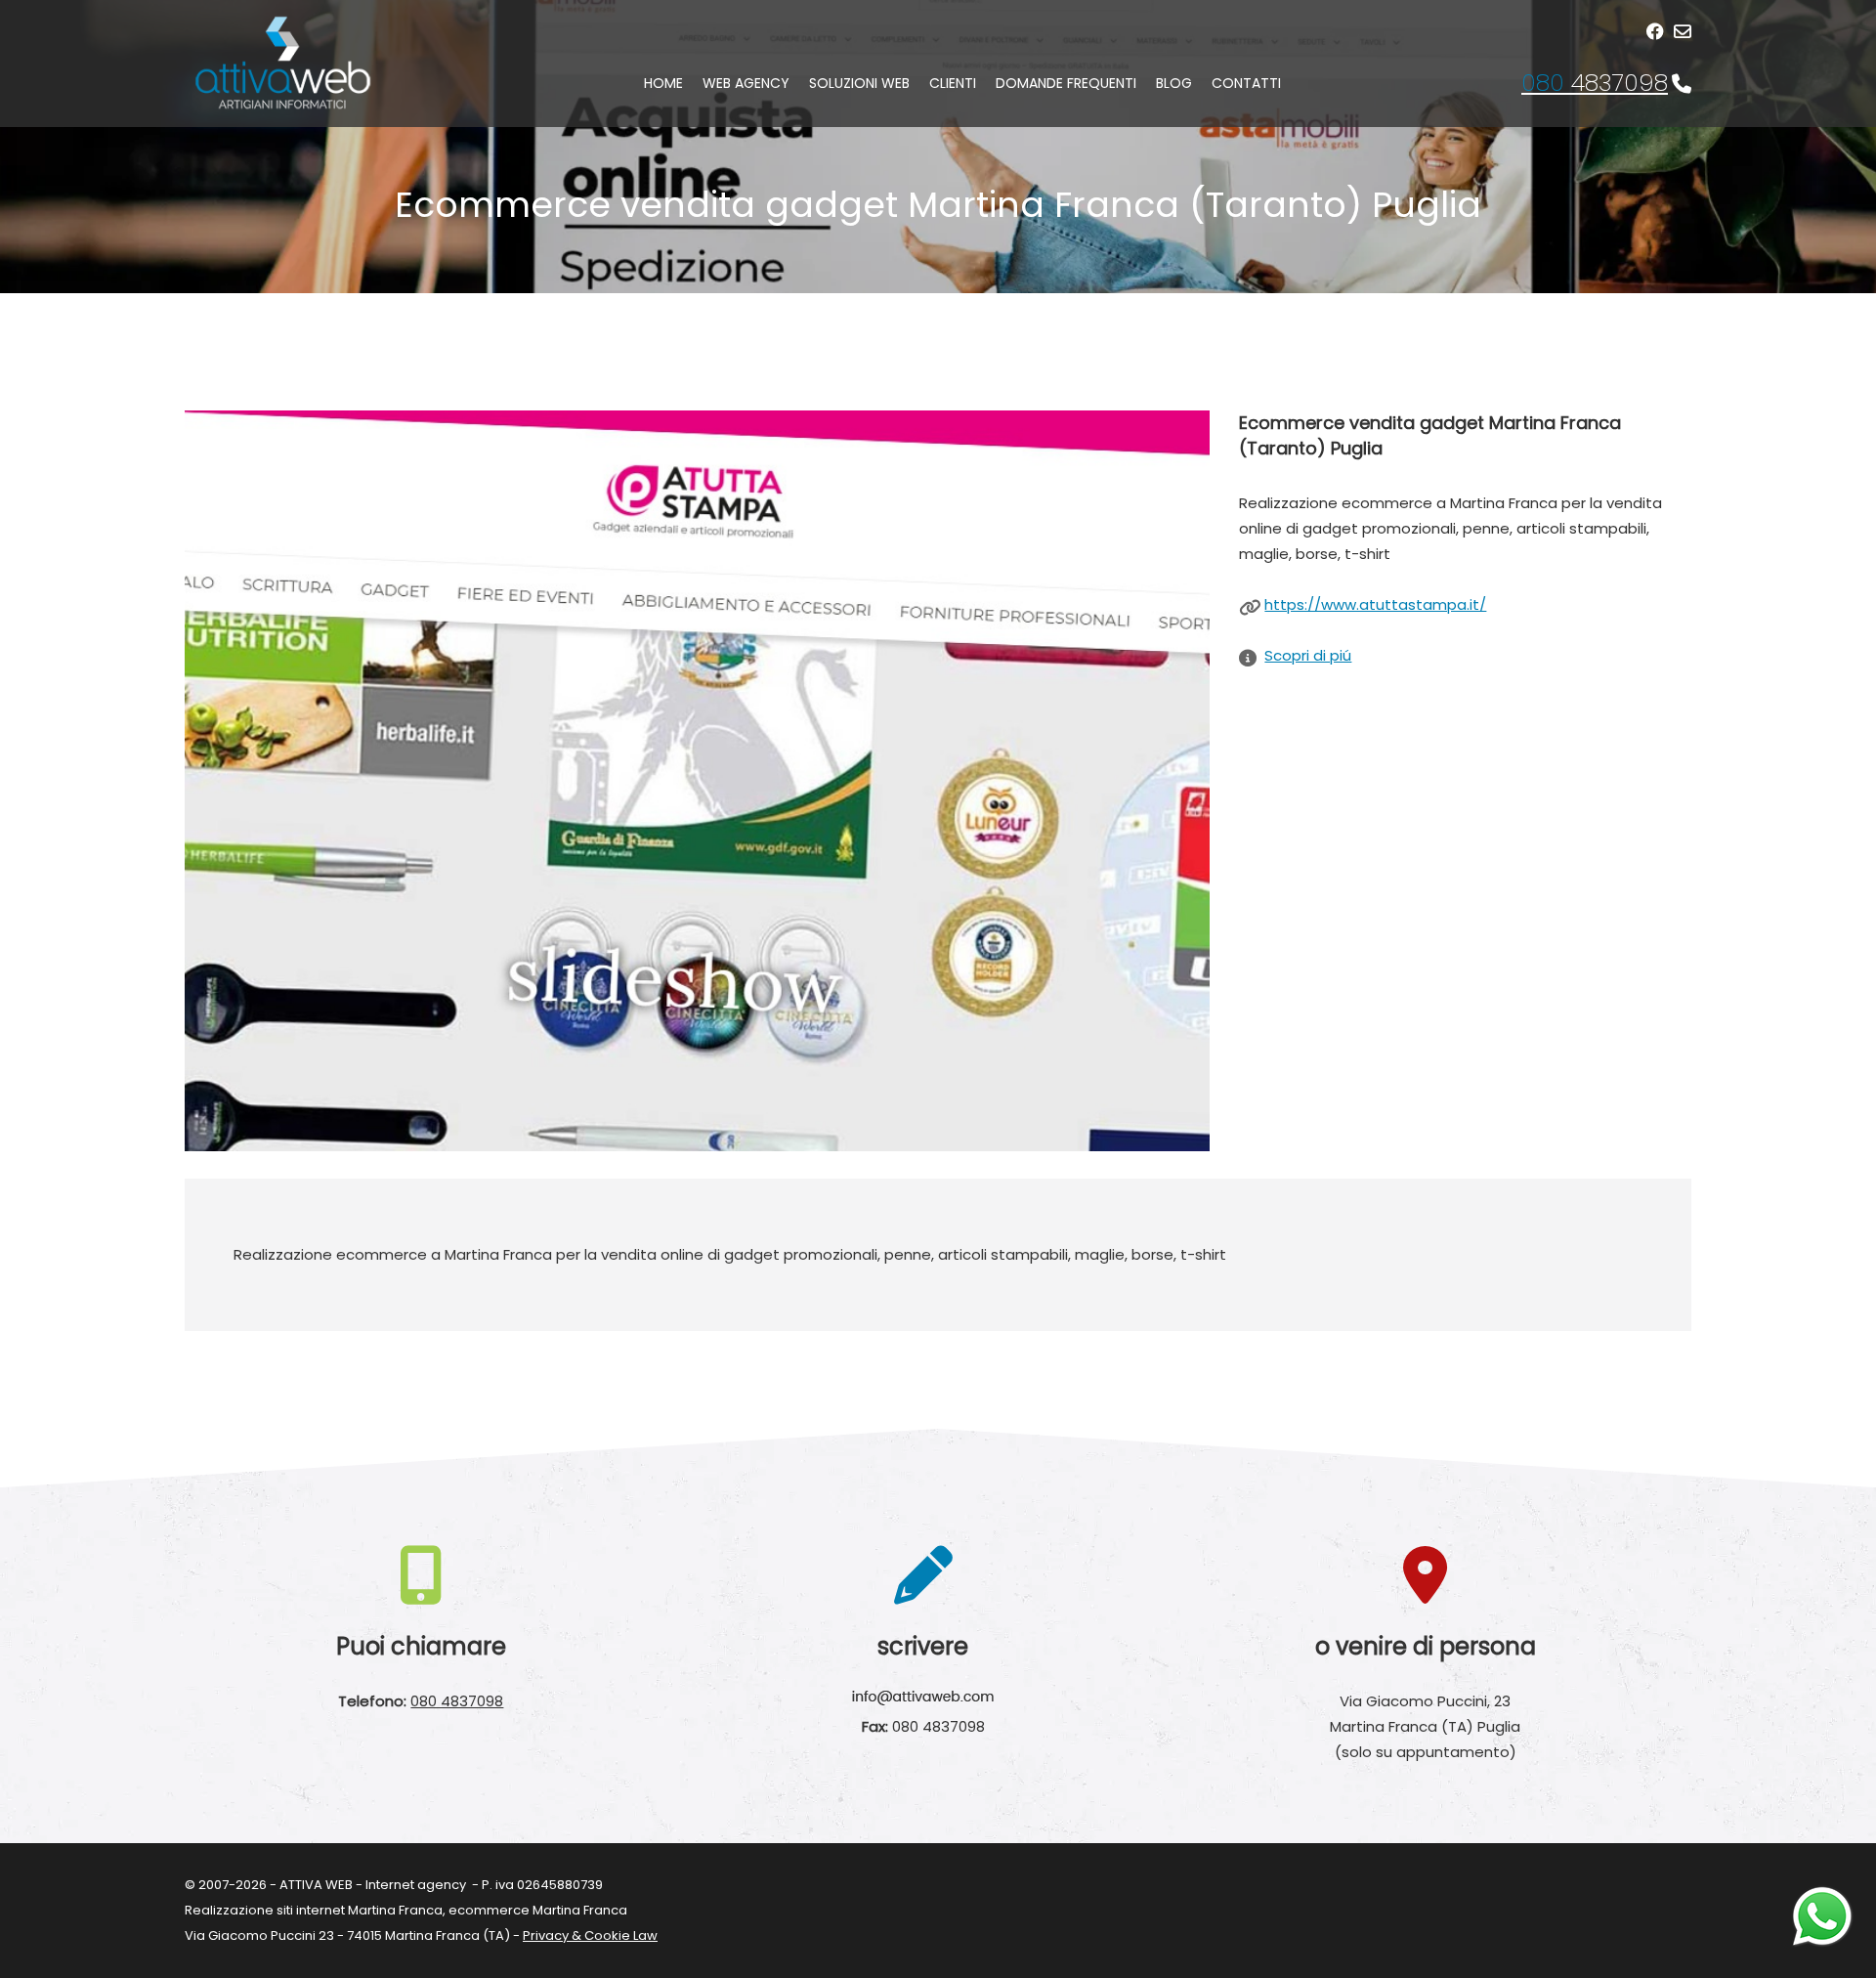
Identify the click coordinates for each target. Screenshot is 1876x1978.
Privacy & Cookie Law (590, 1935)
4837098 (1595, 83)
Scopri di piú (1308, 655)
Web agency (746, 83)
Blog (1174, 83)
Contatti (1246, 83)
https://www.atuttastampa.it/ (1375, 604)
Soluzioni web (859, 83)
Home (663, 83)
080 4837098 (457, 1701)
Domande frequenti (1066, 83)
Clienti (953, 83)
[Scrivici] (1683, 32)
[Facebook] (1655, 32)
